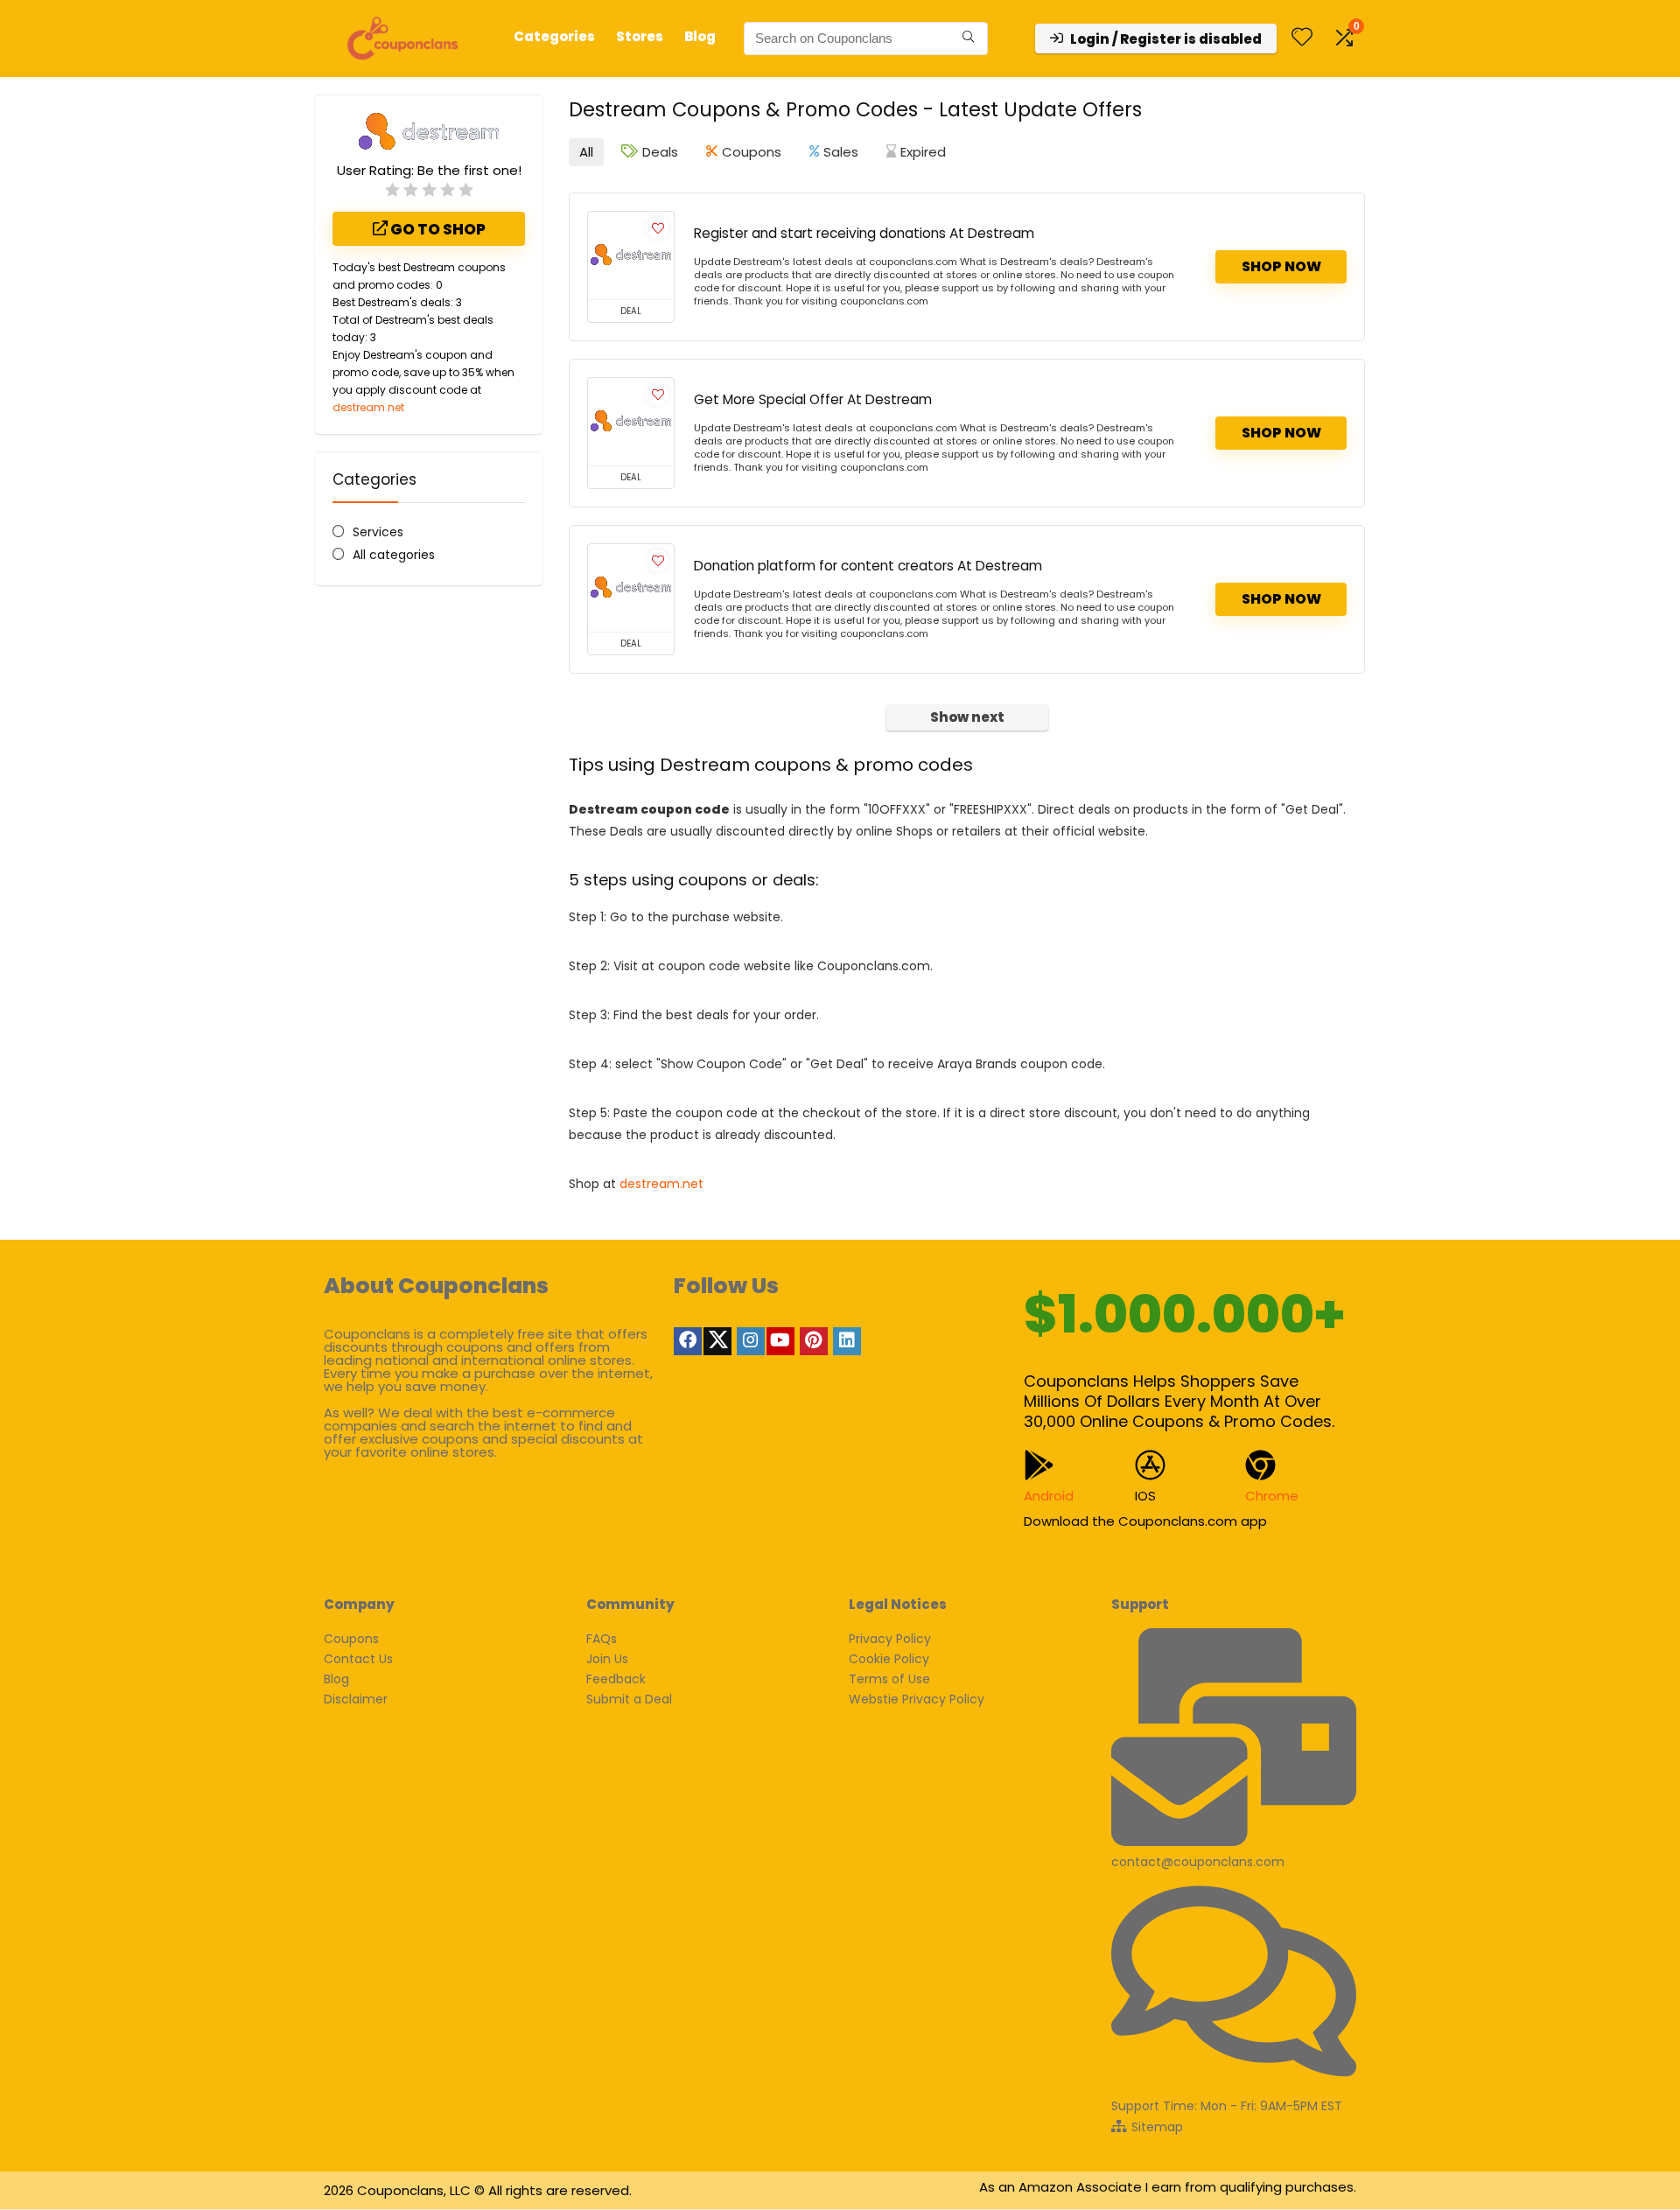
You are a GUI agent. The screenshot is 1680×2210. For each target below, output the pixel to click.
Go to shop (437, 229)
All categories (394, 555)
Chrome (1272, 1496)
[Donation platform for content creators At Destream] (631, 588)
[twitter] (717, 1341)
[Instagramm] (751, 1341)
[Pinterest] (814, 1341)
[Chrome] (1260, 1465)
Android (1049, 1496)
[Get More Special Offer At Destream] (631, 422)
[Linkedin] (847, 1341)
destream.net (368, 407)
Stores (640, 36)
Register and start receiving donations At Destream (864, 233)
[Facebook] (688, 1341)
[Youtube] (780, 1341)
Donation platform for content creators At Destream (868, 566)
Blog (700, 36)
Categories (554, 36)
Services (378, 532)
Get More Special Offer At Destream (813, 399)
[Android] (1039, 1465)
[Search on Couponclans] (968, 38)
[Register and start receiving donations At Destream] (631, 255)
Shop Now (1281, 266)
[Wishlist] (1302, 38)
